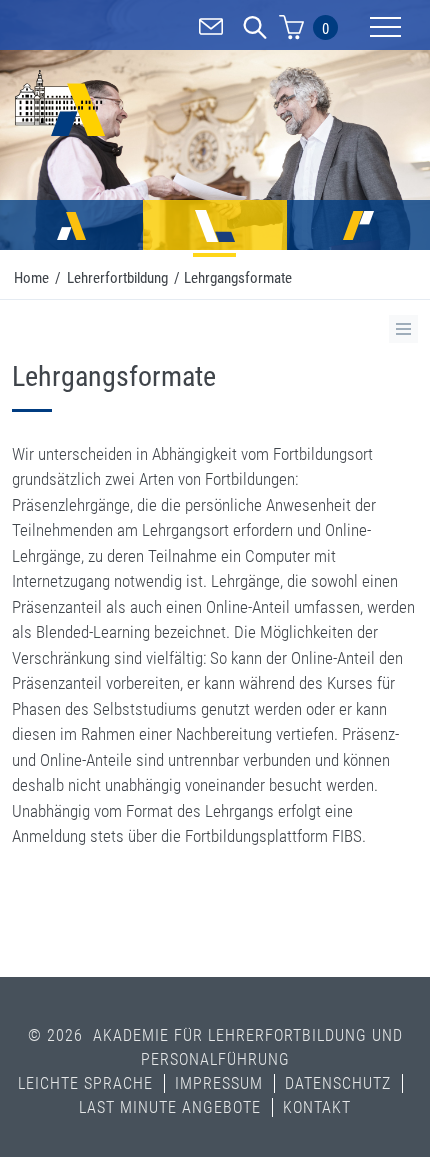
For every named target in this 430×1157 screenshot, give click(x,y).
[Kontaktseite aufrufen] (211, 30)
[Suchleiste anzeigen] (255, 30)
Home (31, 278)
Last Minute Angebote (170, 1107)
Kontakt (317, 1107)
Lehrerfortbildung (117, 278)
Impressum (219, 1083)
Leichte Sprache (85, 1083)
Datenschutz (338, 1083)
